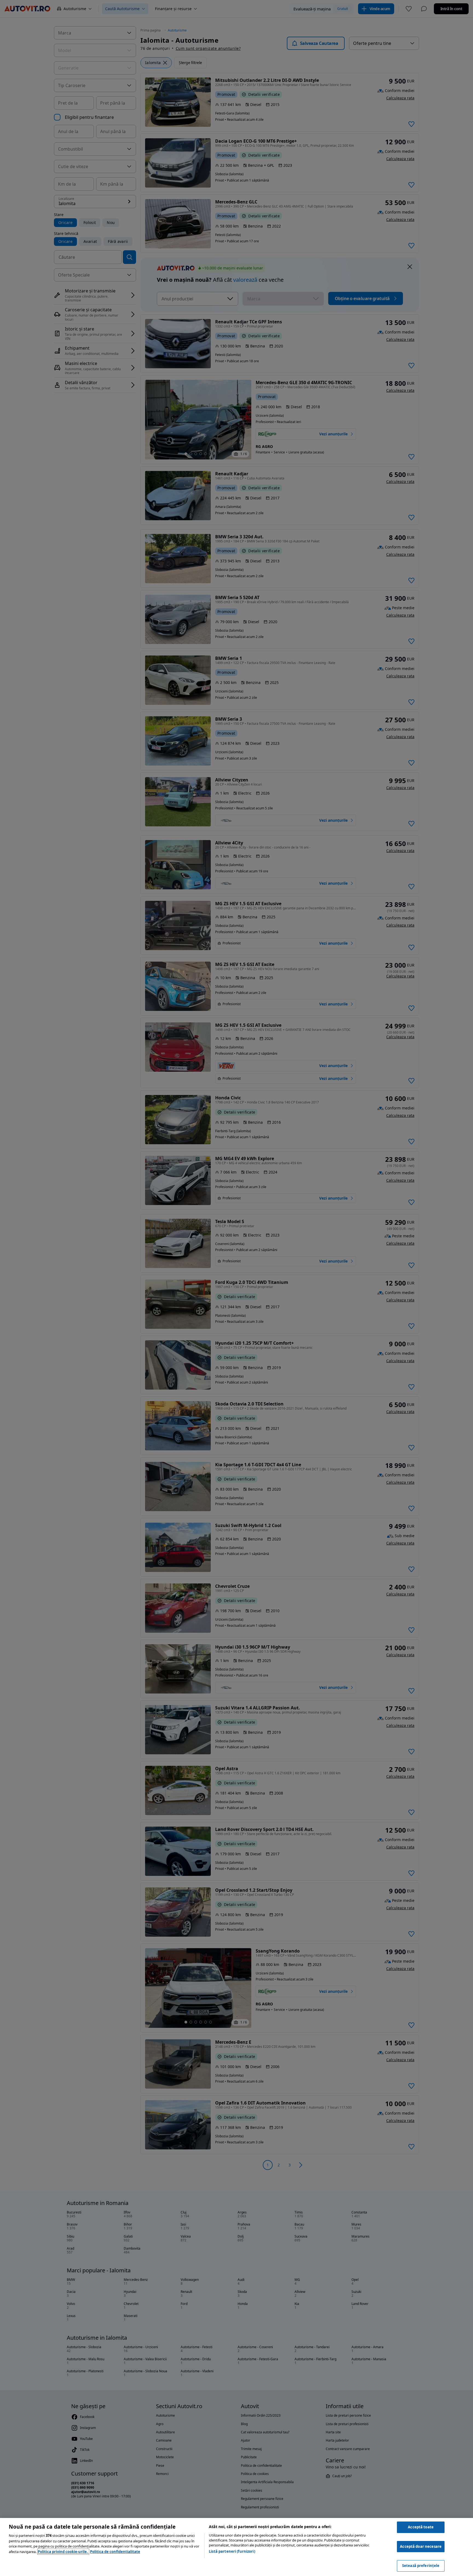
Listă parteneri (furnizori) (232, 2551)
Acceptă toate (421, 2527)
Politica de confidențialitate (115, 2552)
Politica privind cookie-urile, (63, 2552)
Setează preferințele (421, 2566)
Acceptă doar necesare (421, 2546)
